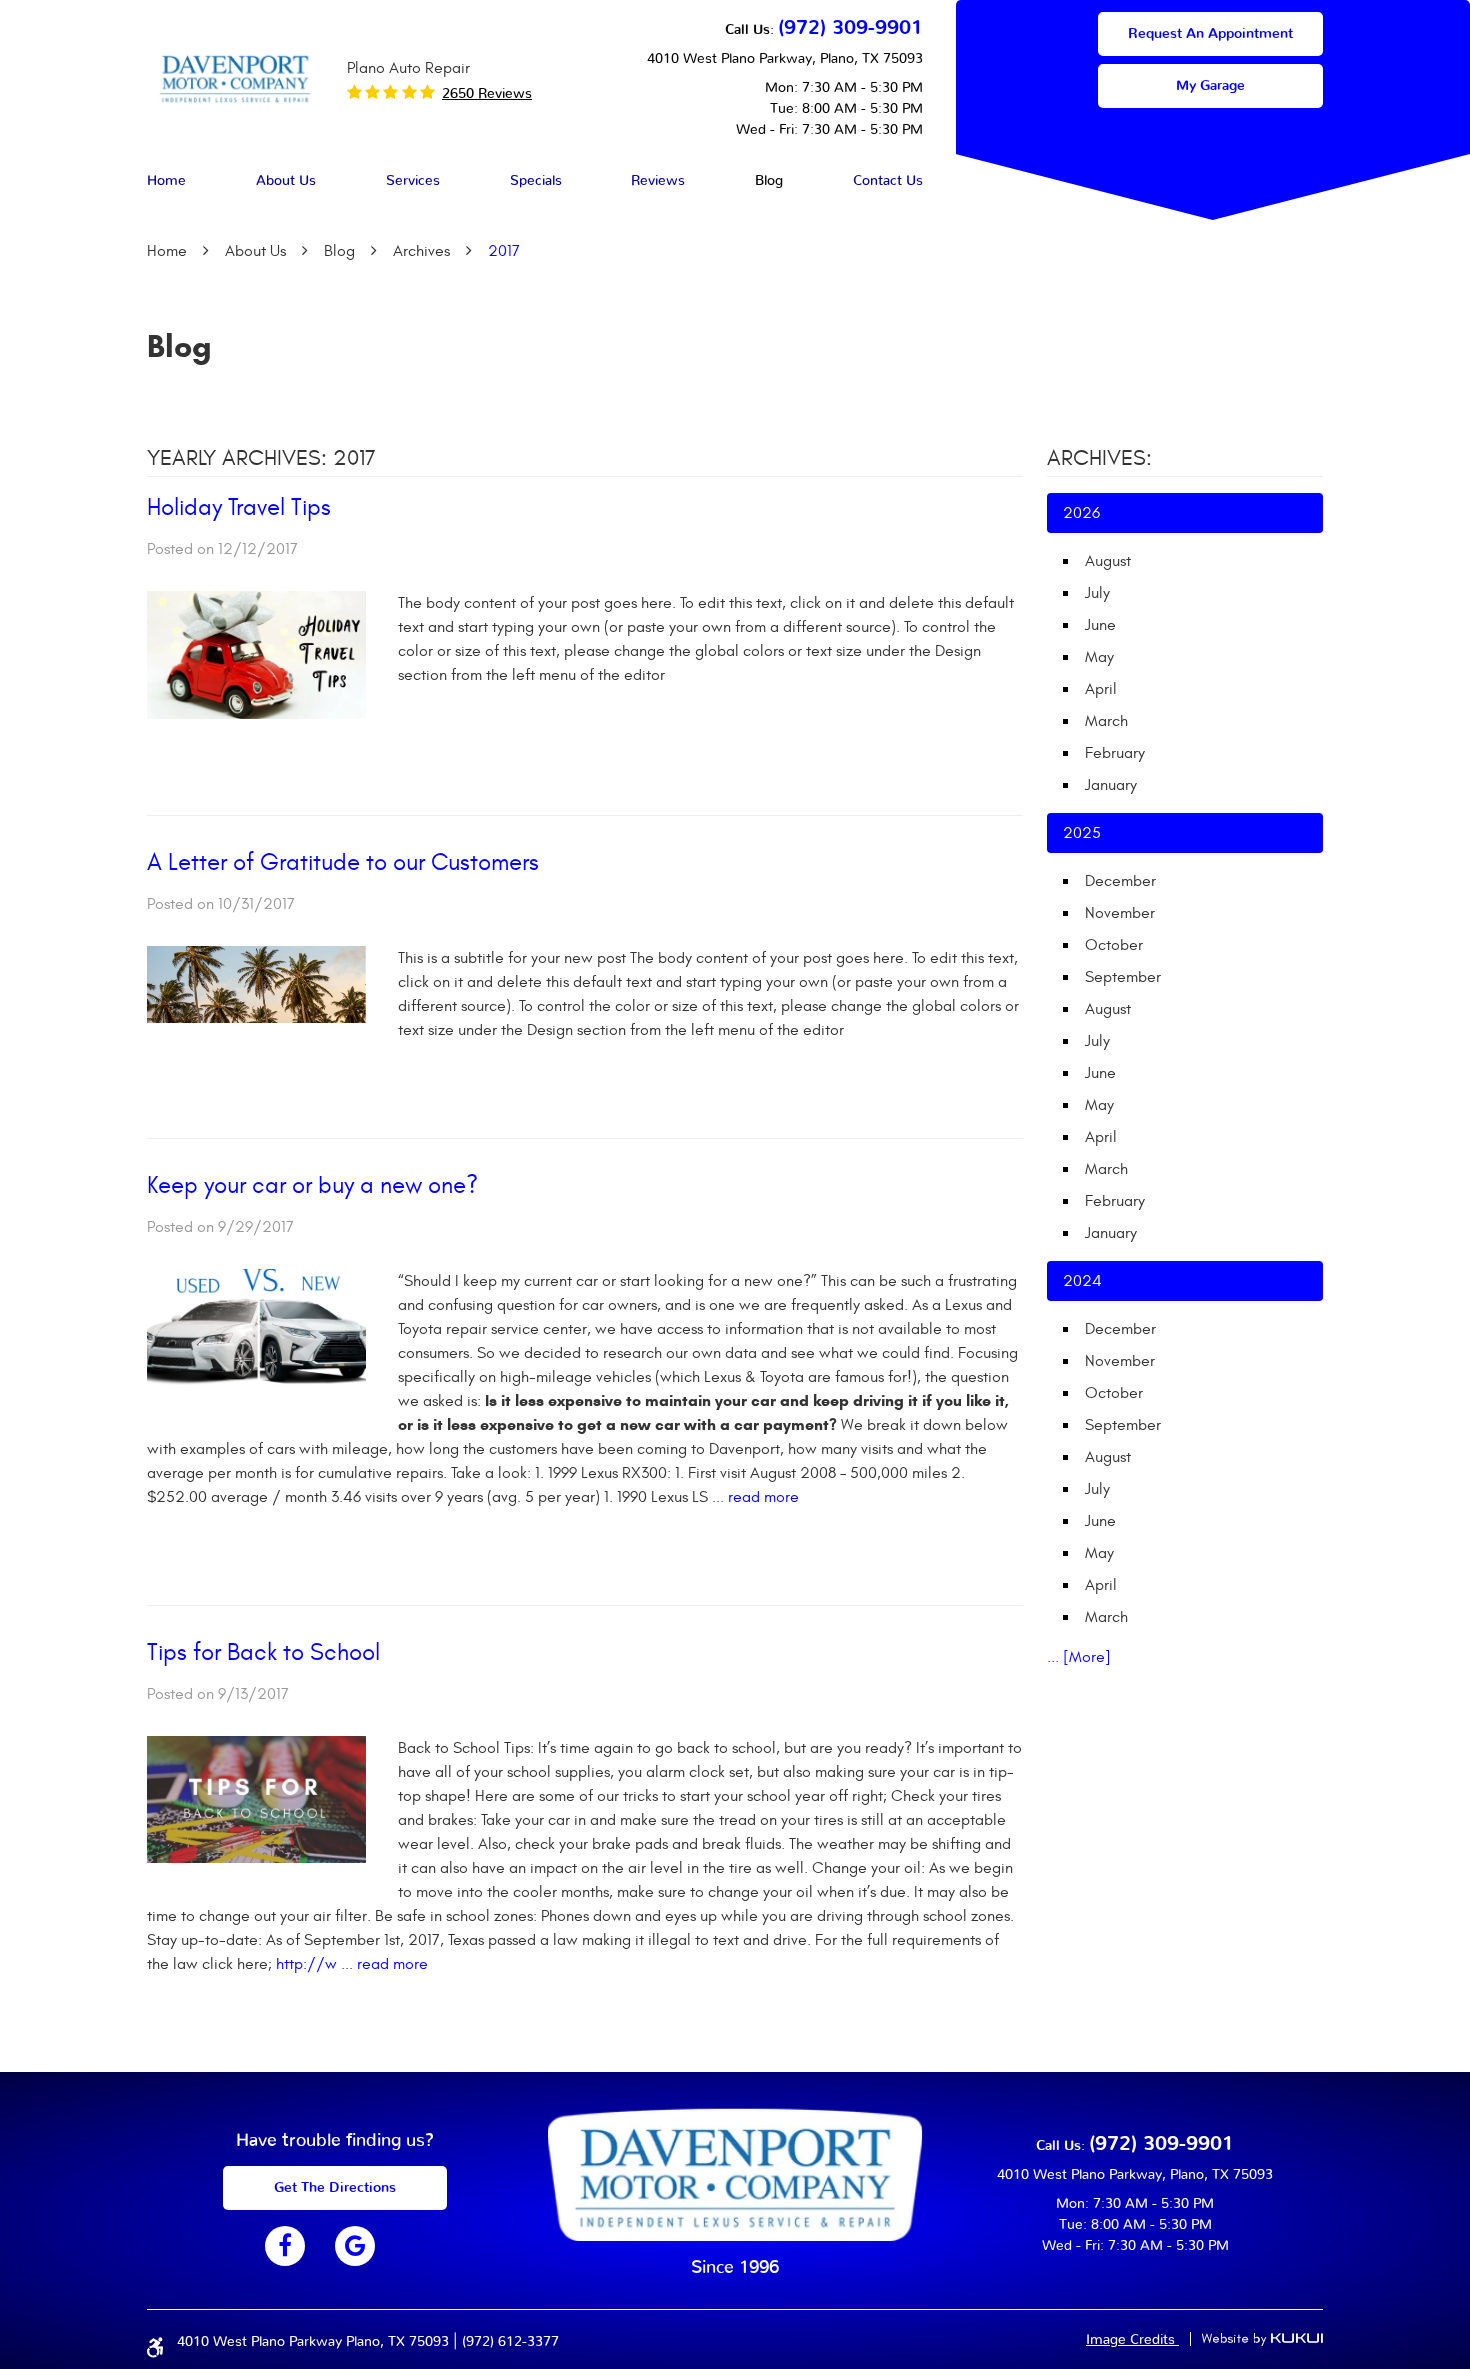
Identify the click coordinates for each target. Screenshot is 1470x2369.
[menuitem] (166, 182)
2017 (504, 251)
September (1123, 977)
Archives (421, 251)
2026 (1081, 513)
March (1106, 721)
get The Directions (335, 2188)
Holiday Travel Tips (239, 508)
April (1101, 689)
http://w (306, 1964)
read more (763, 1497)
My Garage (1210, 86)
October (1114, 945)
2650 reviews (487, 94)
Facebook (285, 2246)
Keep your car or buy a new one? (312, 1186)
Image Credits (1132, 2340)
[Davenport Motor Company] (235, 77)
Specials (536, 181)
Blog (769, 181)
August (1108, 561)
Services (413, 181)
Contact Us (888, 181)
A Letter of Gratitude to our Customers (343, 863)
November (1120, 913)
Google (355, 2246)
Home (166, 181)
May (1099, 657)
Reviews (658, 181)
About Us (286, 181)
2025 (1082, 833)
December (1120, 881)
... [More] (1079, 1657)
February (1115, 753)
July (1097, 593)
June (1100, 625)
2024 (1082, 1281)
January (1111, 785)
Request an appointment (1210, 34)
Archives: (1099, 458)
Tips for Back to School (263, 1653)
